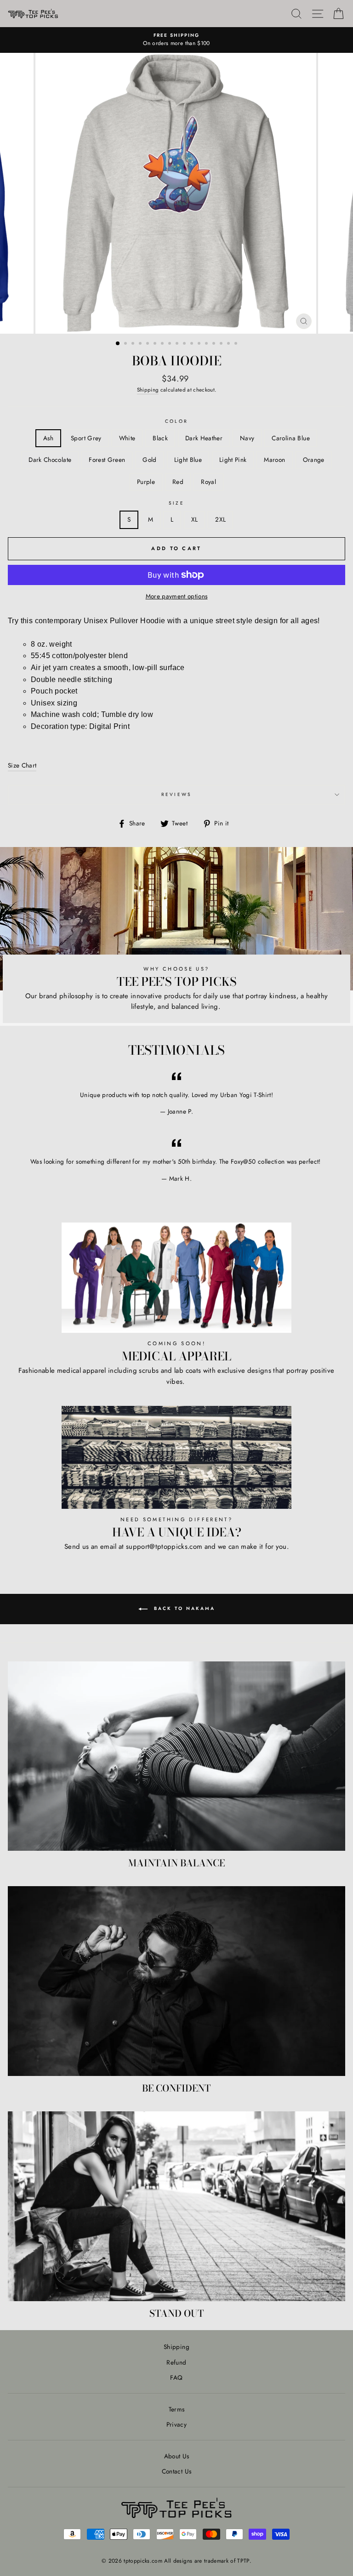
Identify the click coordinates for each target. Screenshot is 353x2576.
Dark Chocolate (50, 460)
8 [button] (171, 344)
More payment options (177, 596)
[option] (176, 40)
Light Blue (188, 460)
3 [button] (134, 344)
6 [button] (156, 344)
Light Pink (233, 460)
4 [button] (141, 344)
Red (178, 482)
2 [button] (126, 344)
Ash (48, 438)
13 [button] (207, 344)
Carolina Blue (290, 438)
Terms (177, 2409)
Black (160, 438)
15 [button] (222, 344)
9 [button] (178, 344)
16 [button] (229, 344)
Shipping (148, 390)
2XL (220, 519)
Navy (247, 438)
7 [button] (163, 344)
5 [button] (148, 344)
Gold (149, 460)
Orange (314, 460)
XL (195, 519)
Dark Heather (204, 438)
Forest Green (107, 460)
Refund (176, 2362)
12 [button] (200, 344)
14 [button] (215, 344)
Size (176, 503)
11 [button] (193, 344)
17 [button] (237, 344)
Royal (208, 482)
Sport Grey (86, 438)
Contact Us (176, 2471)
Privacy (176, 2424)
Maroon (274, 460)
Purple (146, 482)
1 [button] (118, 344)
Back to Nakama (183, 1608)
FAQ (176, 2377)
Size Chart (22, 765)
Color (176, 421)
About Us (177, 2456)
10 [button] (185, 344)
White (127, 438)
